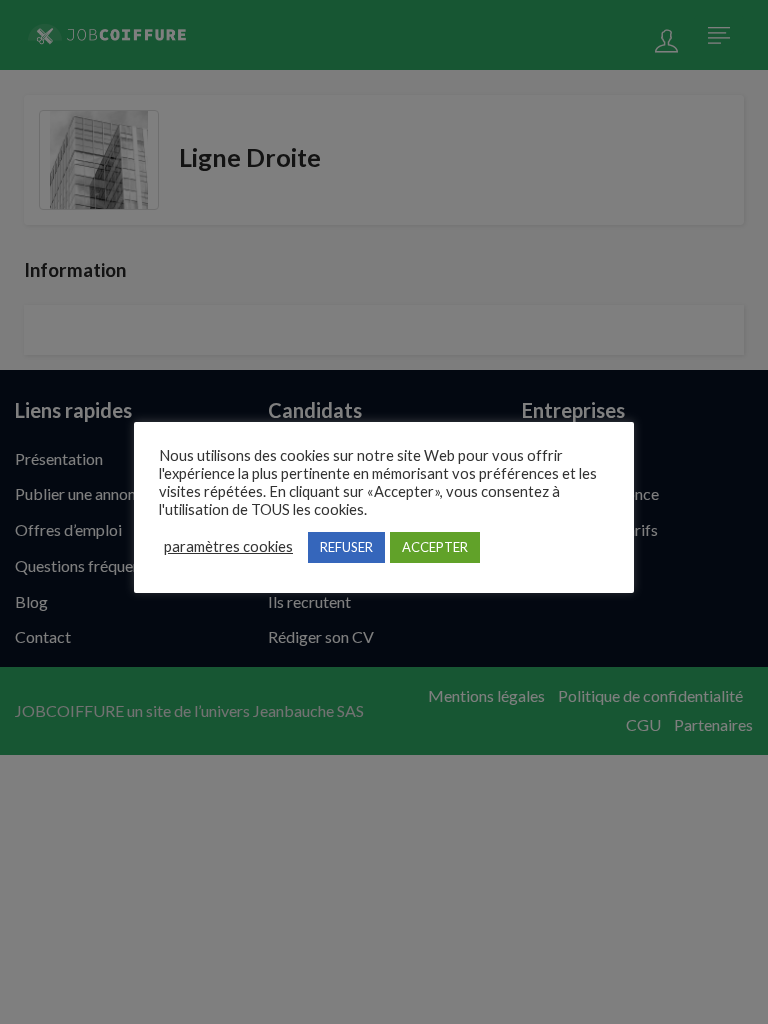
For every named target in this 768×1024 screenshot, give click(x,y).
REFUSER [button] (346, 547)
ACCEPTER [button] (435, 547)
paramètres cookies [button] (228, 546)
